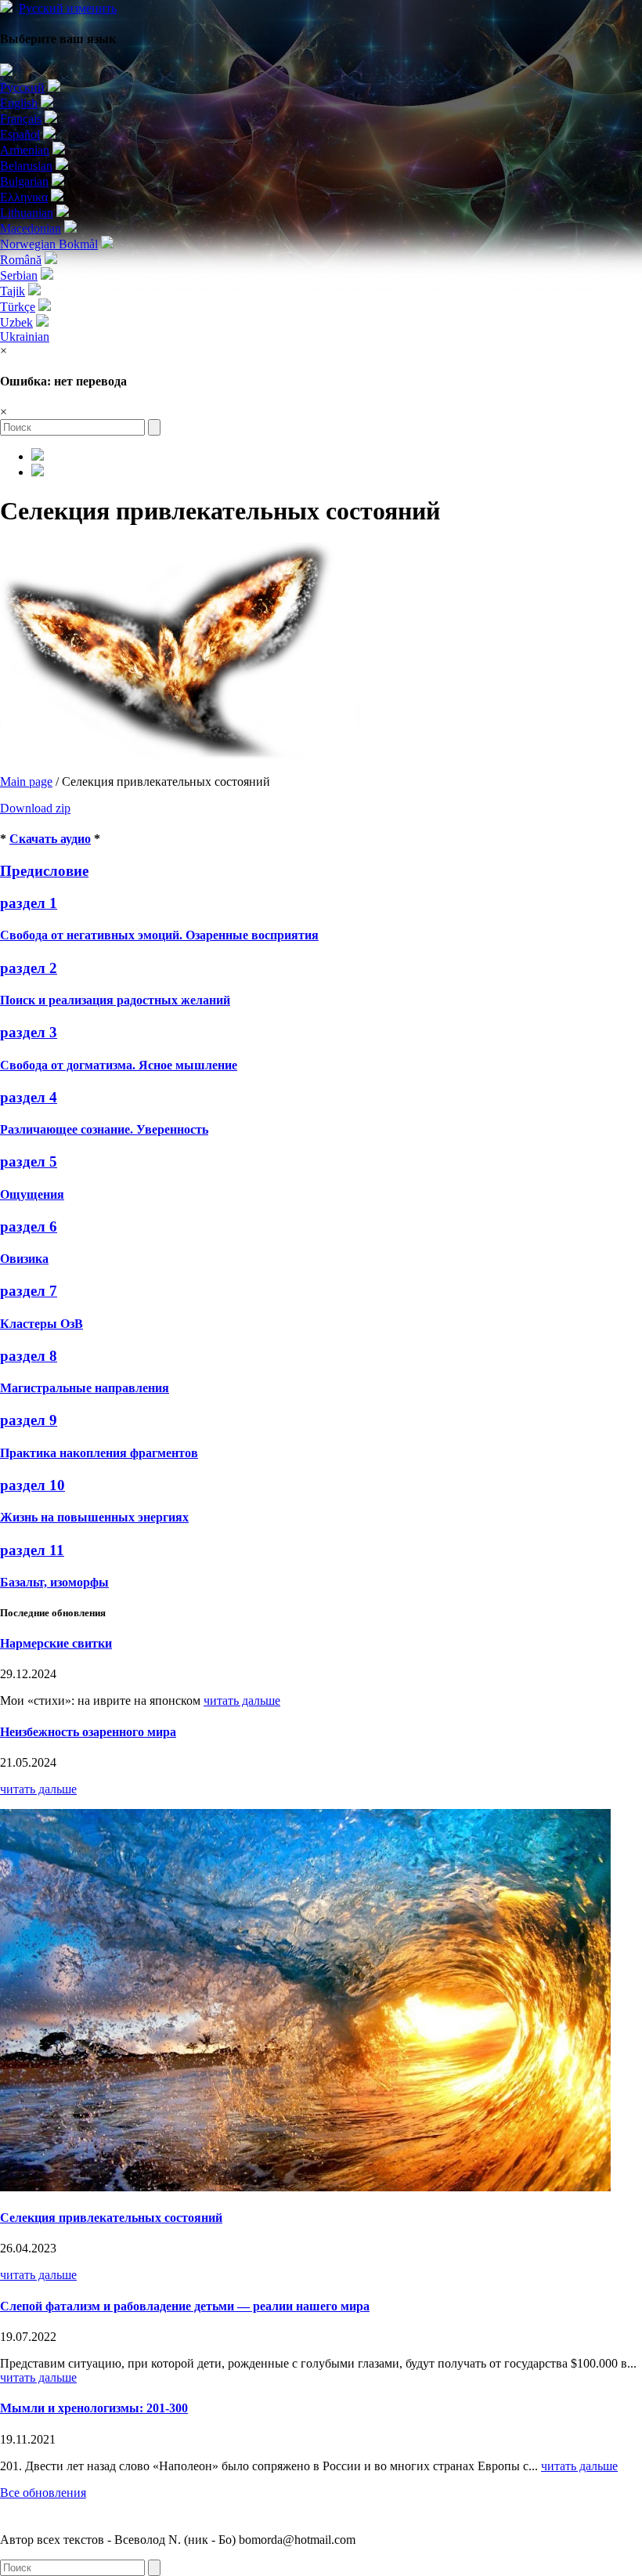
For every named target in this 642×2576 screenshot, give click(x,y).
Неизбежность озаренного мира (88, 1732)
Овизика (24, 1259)
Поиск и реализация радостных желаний (115, 1000)
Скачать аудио (50, 839)
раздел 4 (29, 1097)
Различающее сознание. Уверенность (104, 1129)
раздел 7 (29, 1291)
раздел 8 (29, 1356)
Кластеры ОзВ (41, 1324)
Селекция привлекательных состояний (111, 2218)
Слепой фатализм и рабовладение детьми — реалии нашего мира (185, 2306)
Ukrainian (25, 336)
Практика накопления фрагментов (99, 1453)
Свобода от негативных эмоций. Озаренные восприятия (159, 935)
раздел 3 (29, 1032)
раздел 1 (29, 903)
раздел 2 (29, 968)
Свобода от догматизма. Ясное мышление (119, 1065)
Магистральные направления (85, 1388)
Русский (68, 8)
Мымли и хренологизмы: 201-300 (94, 2408)
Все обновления (43, 2493)
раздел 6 (29, 1226)
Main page (26, 781)
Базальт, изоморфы (54, 1582)
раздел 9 (29, 1420)
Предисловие (44, 871)
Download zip (35, 808)
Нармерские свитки (56, 1643)
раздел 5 (29, 1161)
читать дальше (242, 1700)
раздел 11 (32, 1550)
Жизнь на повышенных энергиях (94, 1517)
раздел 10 (32, 1485)
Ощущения (32, 1194)
